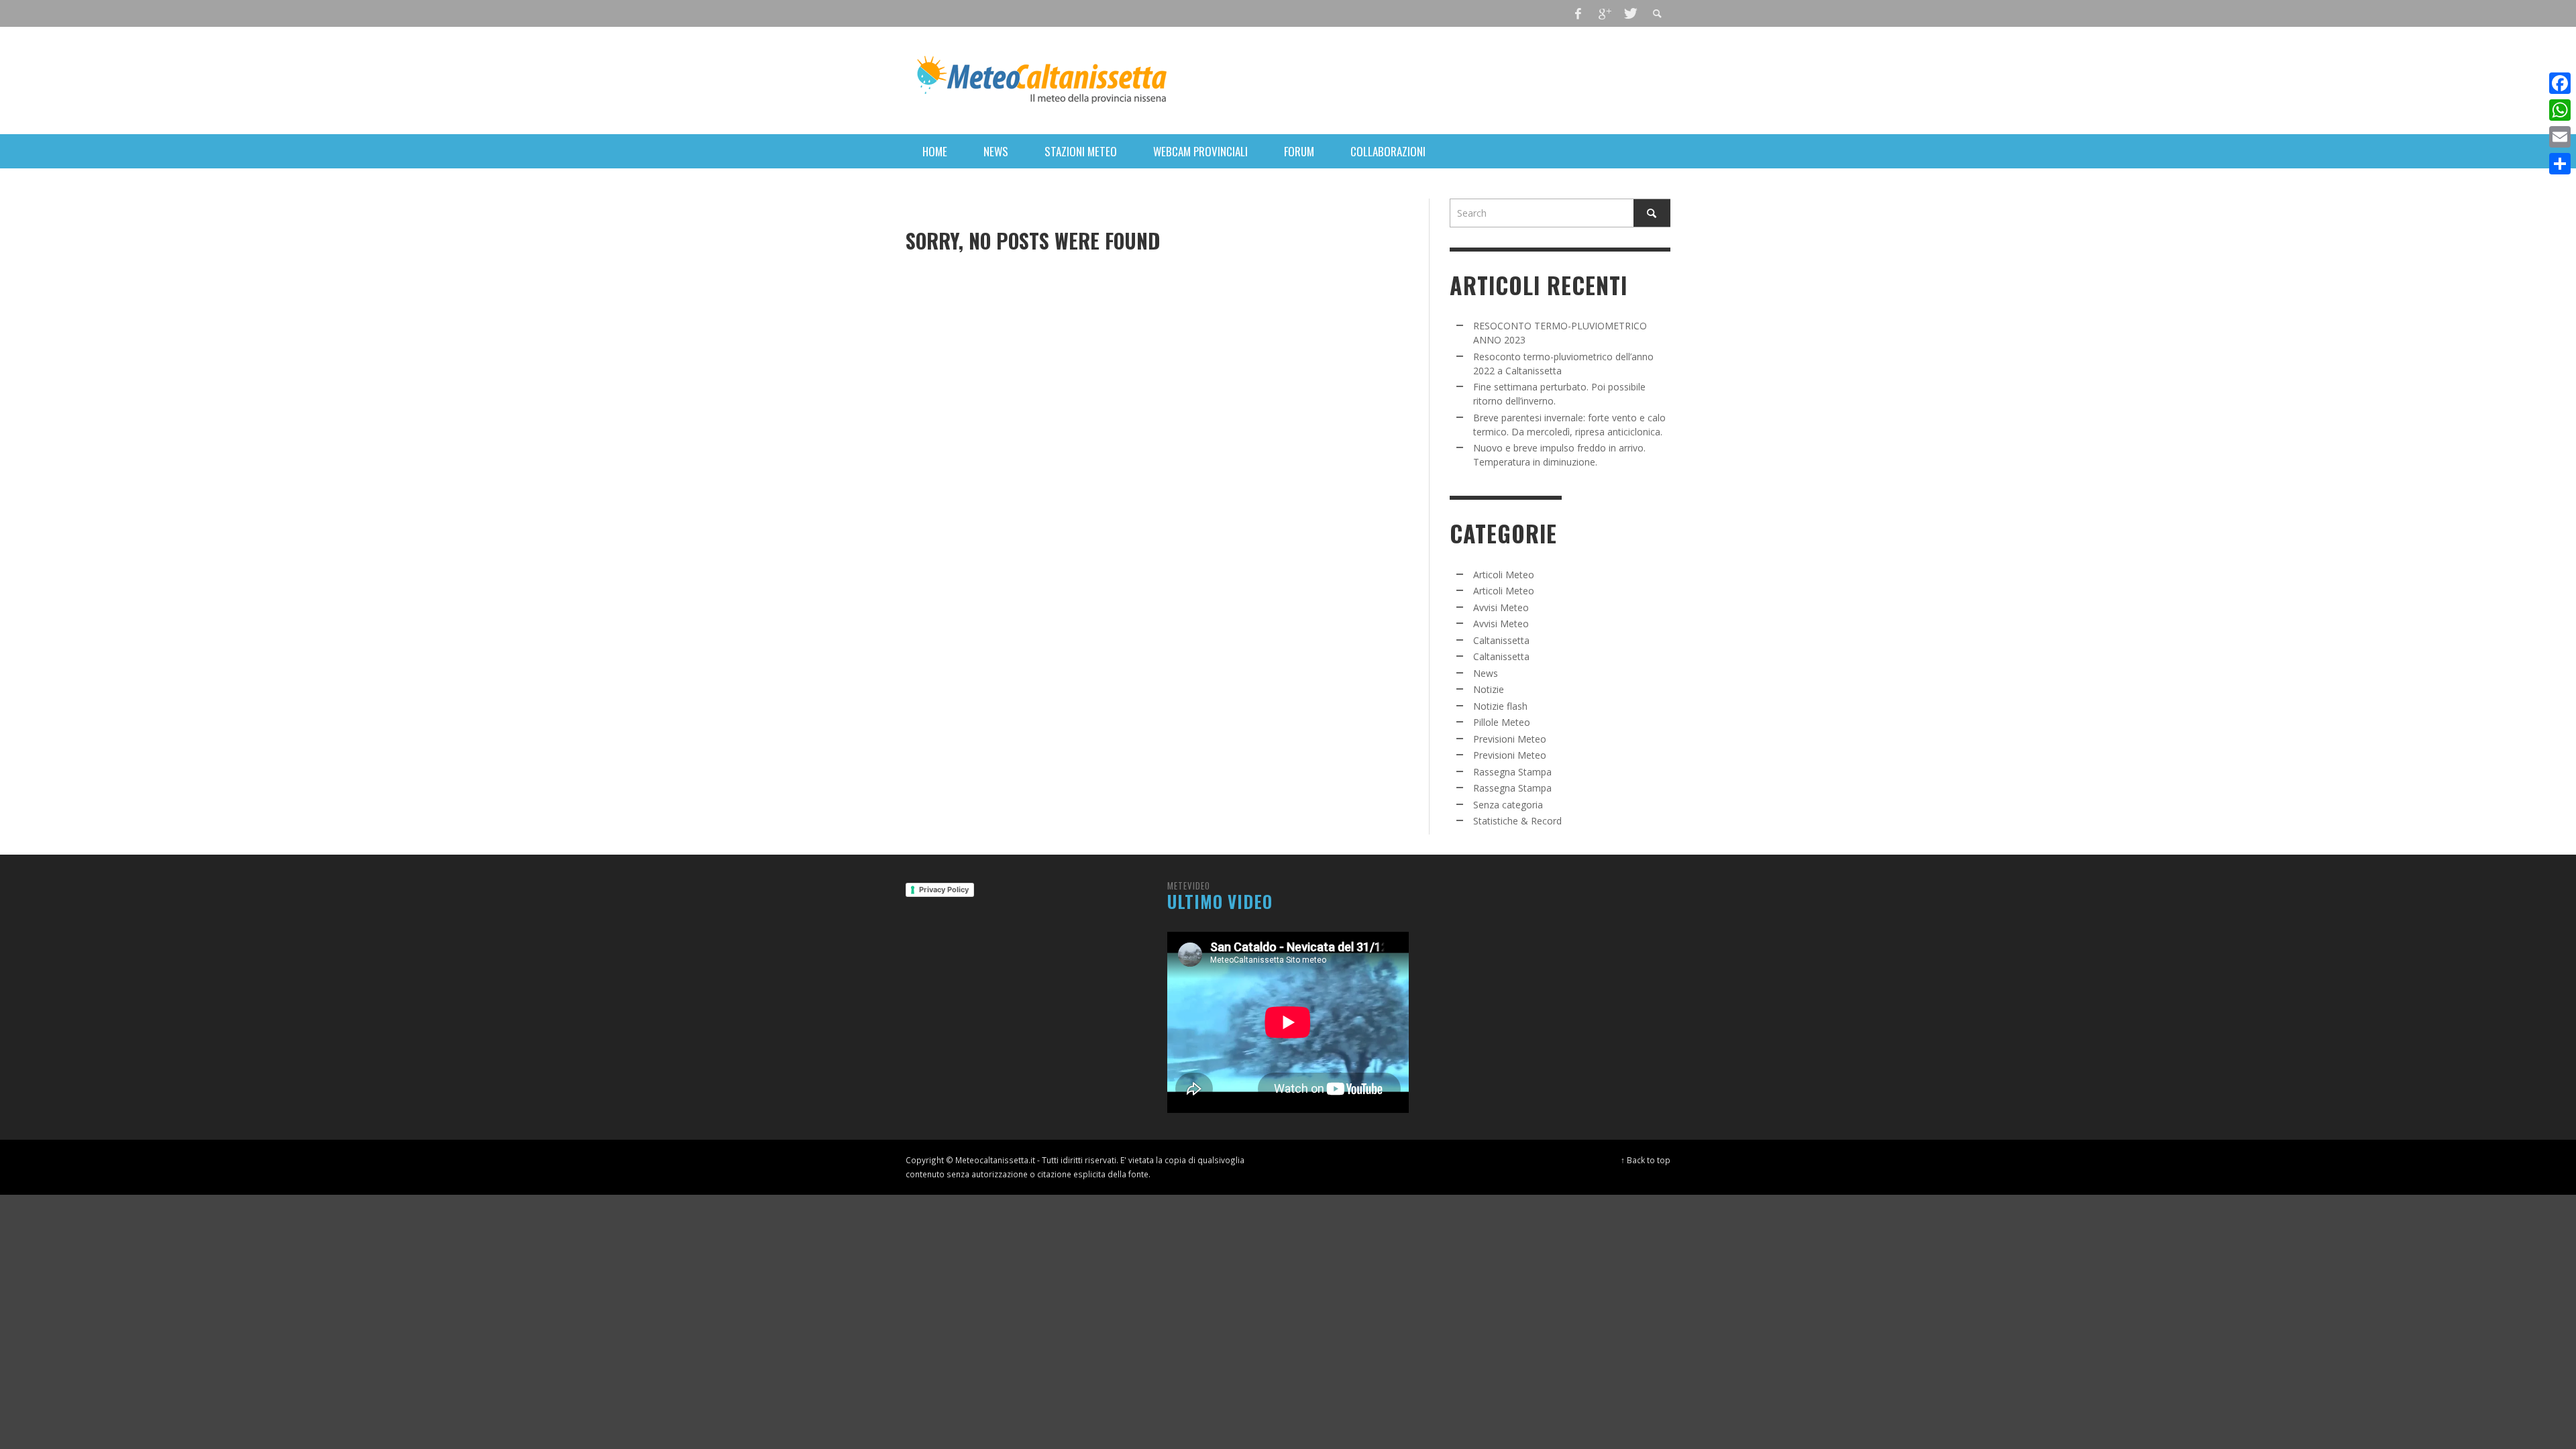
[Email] (2560, 137)
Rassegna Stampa (1512, 772)
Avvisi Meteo (1501, 607)
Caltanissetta (1501, 640)
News (1486, 673)
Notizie (1489, 689)
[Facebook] (1578, 13)
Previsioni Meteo (1510, 739)
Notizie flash (1500, 706)
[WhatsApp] (2560, 110)
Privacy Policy (944, 890)
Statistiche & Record (1517, 821)
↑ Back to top (1646, 1160)
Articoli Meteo (1504, 575)
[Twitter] (1629, 13)
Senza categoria (1508, 805)
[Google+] (1604, 13)
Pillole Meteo (1502, 722)
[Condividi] (2560, 164)
